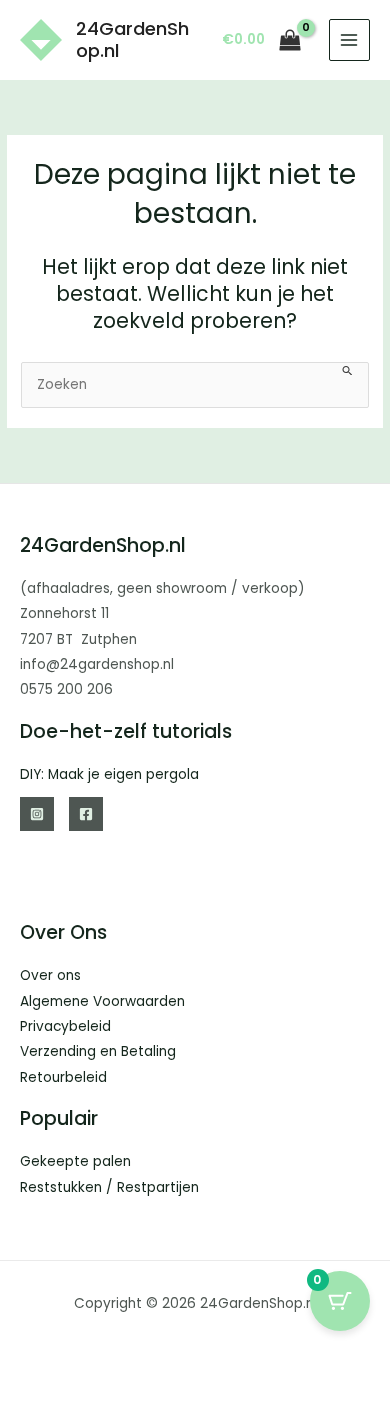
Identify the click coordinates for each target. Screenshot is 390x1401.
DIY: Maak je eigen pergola (109, 774)
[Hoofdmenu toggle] (349, 39)
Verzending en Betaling (98, 1051)
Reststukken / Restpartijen (109, 1187)
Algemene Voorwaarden (102, 1001)
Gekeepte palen (75, 1161)
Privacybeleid (65, 1026)
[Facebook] (86, 814)
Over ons (50, 975)
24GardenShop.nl (132, 39)
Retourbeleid (63, 1077)
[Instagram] (37, 814)
